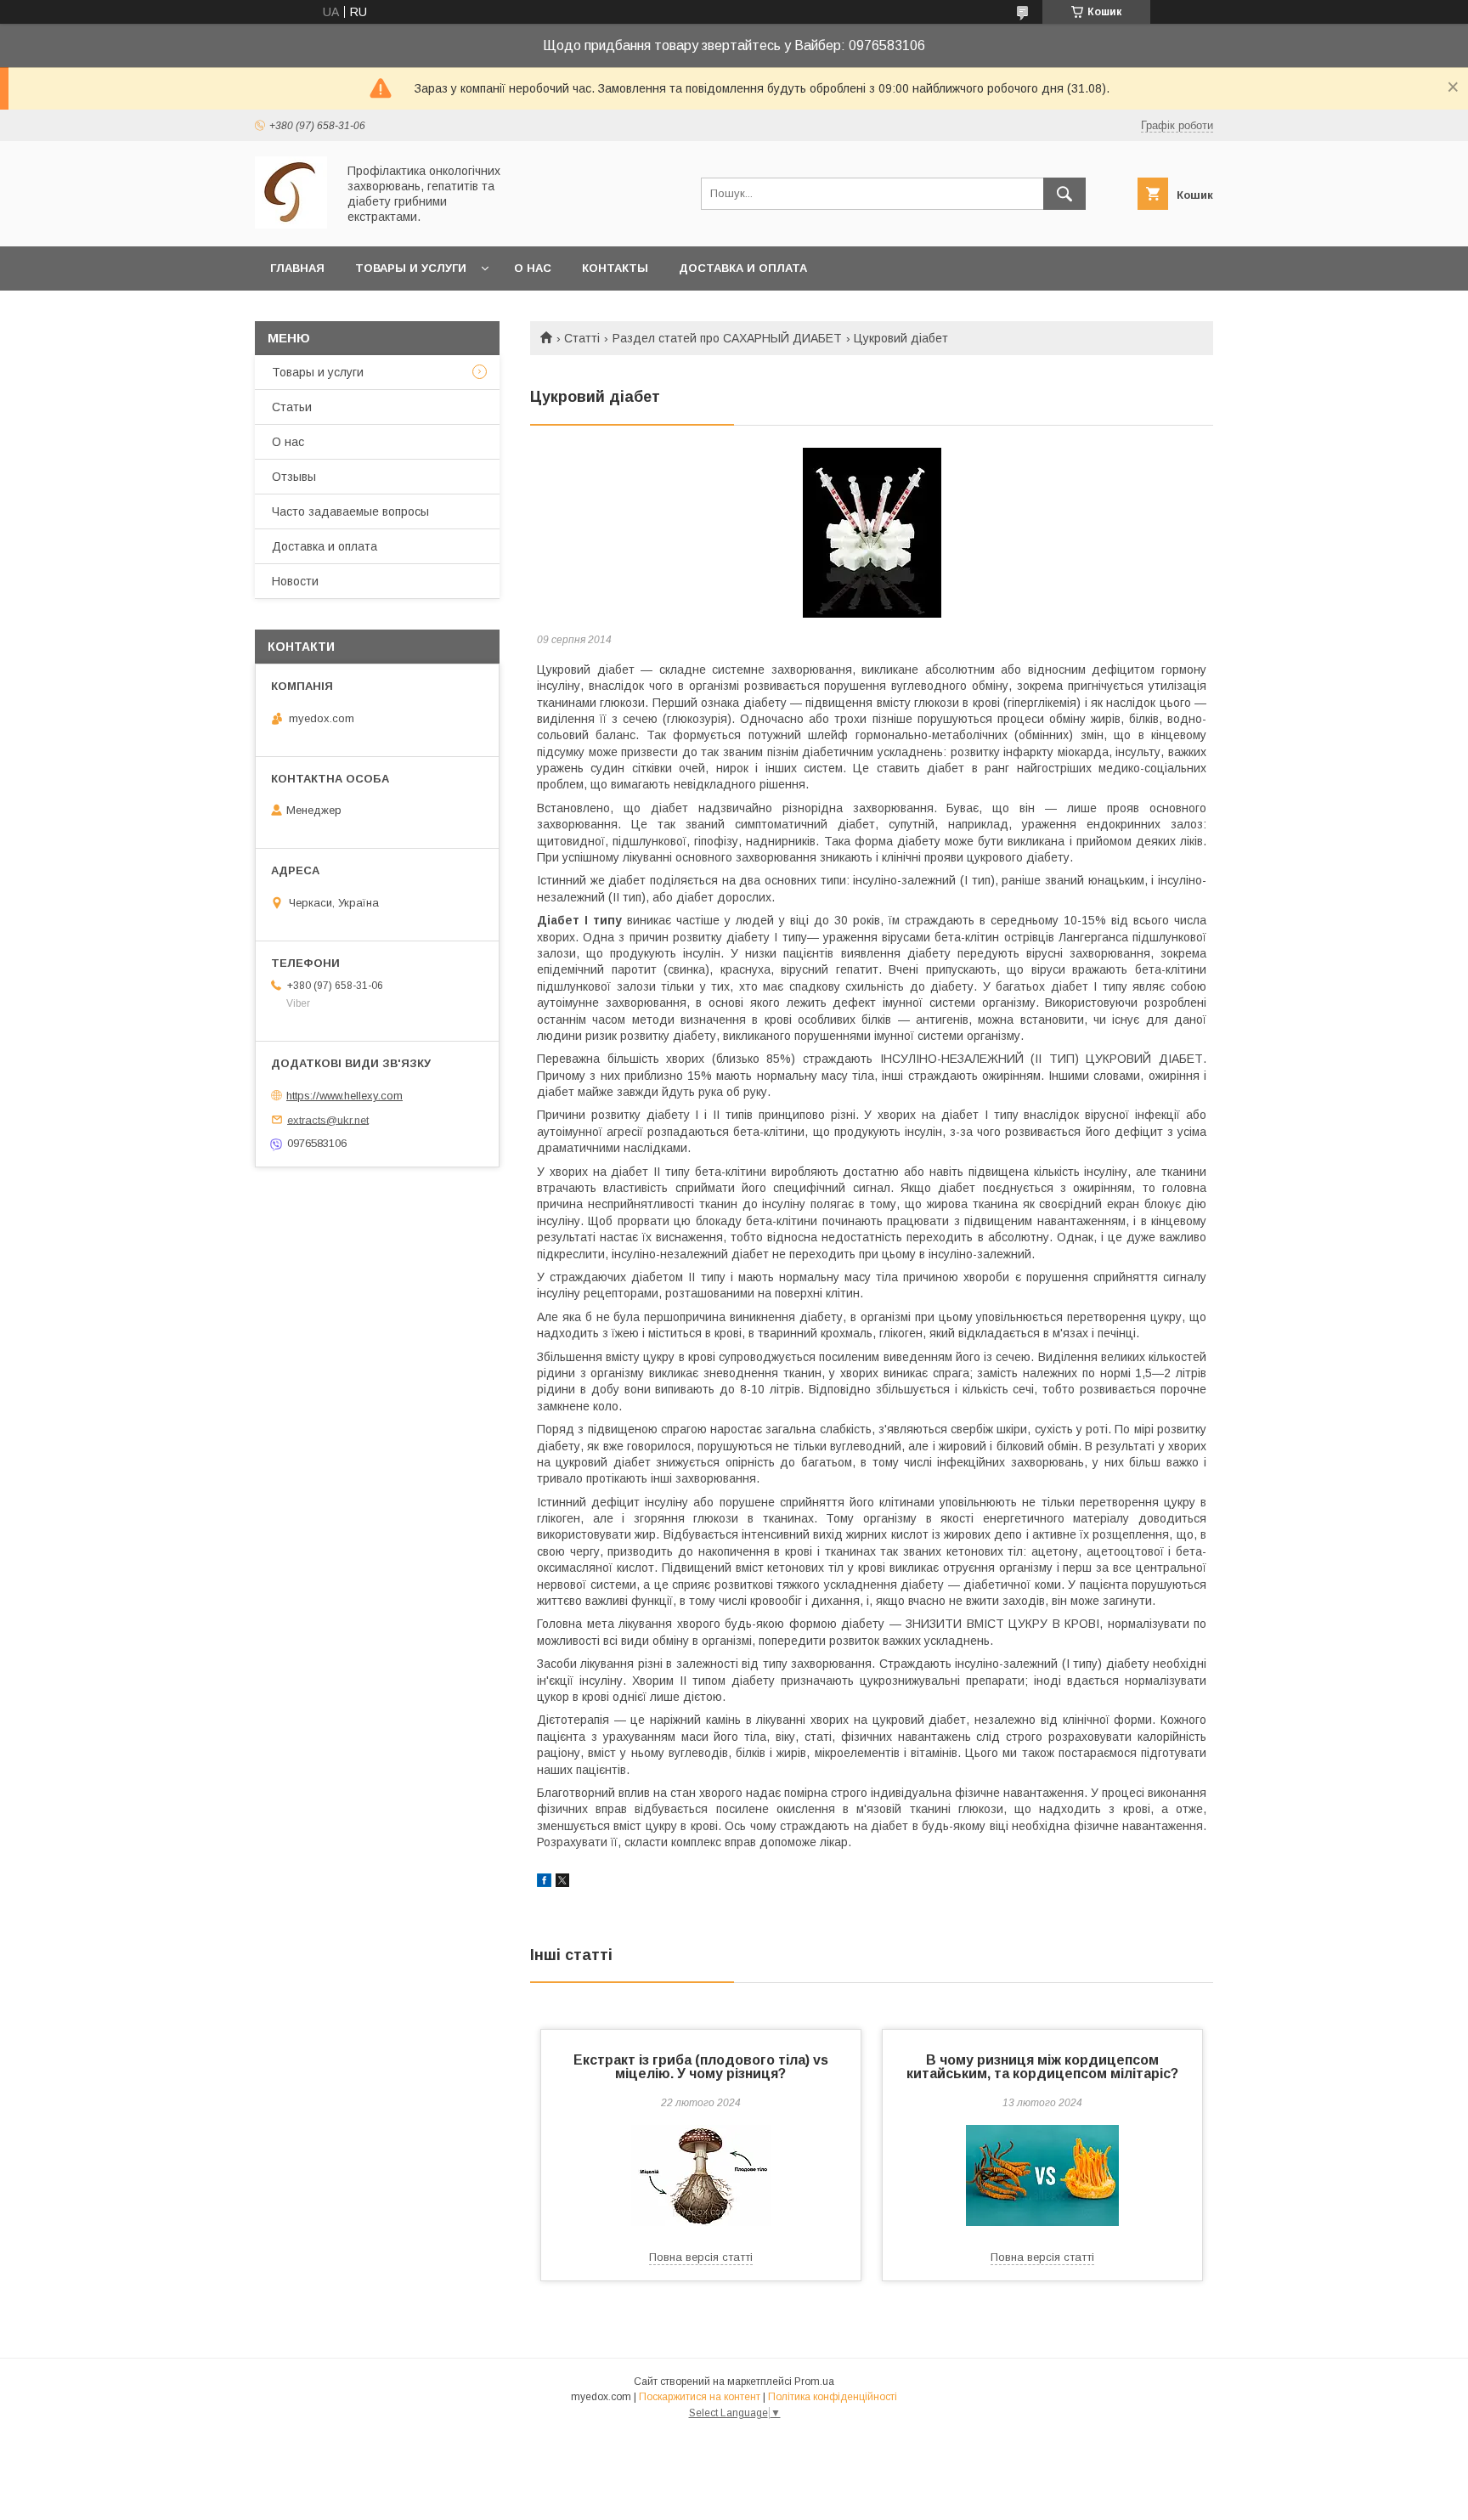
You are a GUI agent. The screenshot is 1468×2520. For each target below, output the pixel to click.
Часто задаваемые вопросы (350, 511)
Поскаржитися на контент (700, 2397)
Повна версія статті (701, 2257)
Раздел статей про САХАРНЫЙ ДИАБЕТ (727, 338)
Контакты (615, 268)
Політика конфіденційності (833, 2397)
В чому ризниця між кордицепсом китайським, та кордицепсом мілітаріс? (1042, 2067)
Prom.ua (814, 2382)
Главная (297, 268)
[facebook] (544, 1883)
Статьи (292, 407)
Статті (582, 338)
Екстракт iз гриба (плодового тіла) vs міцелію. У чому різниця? (701, 2067)
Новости (295, 581)
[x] (562, 1883)
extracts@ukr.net (328, 1119)
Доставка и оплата (743, 268)
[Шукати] (1064, 194)
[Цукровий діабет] (872, 533)
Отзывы (294, 477)
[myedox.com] (291, 224)
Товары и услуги (411, 268)
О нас (533, 268)
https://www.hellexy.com (344, 1096)
